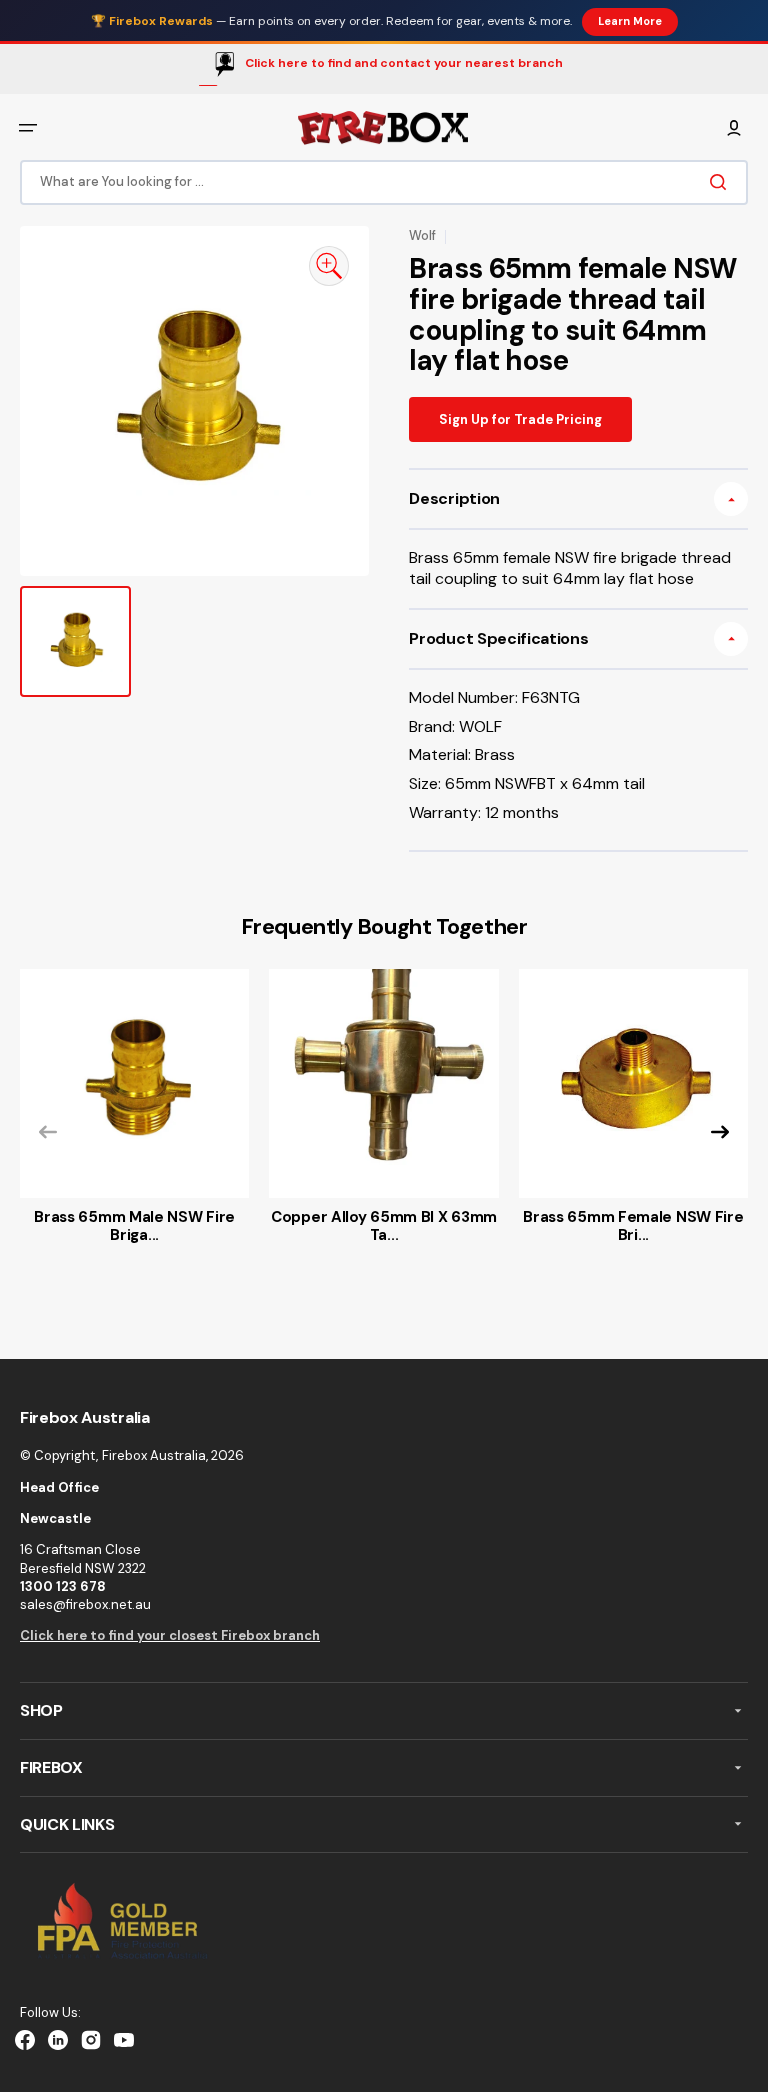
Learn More (630, 21)
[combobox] (384, 181)
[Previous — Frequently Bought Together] (48, 1132)
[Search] (722, 182)
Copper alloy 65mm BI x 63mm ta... (384, 1226)
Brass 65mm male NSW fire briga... (134, 1226)
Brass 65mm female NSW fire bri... (633, 1226)
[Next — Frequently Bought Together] (720, 1132)
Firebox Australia (154, 1455)
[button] (28, 128)
